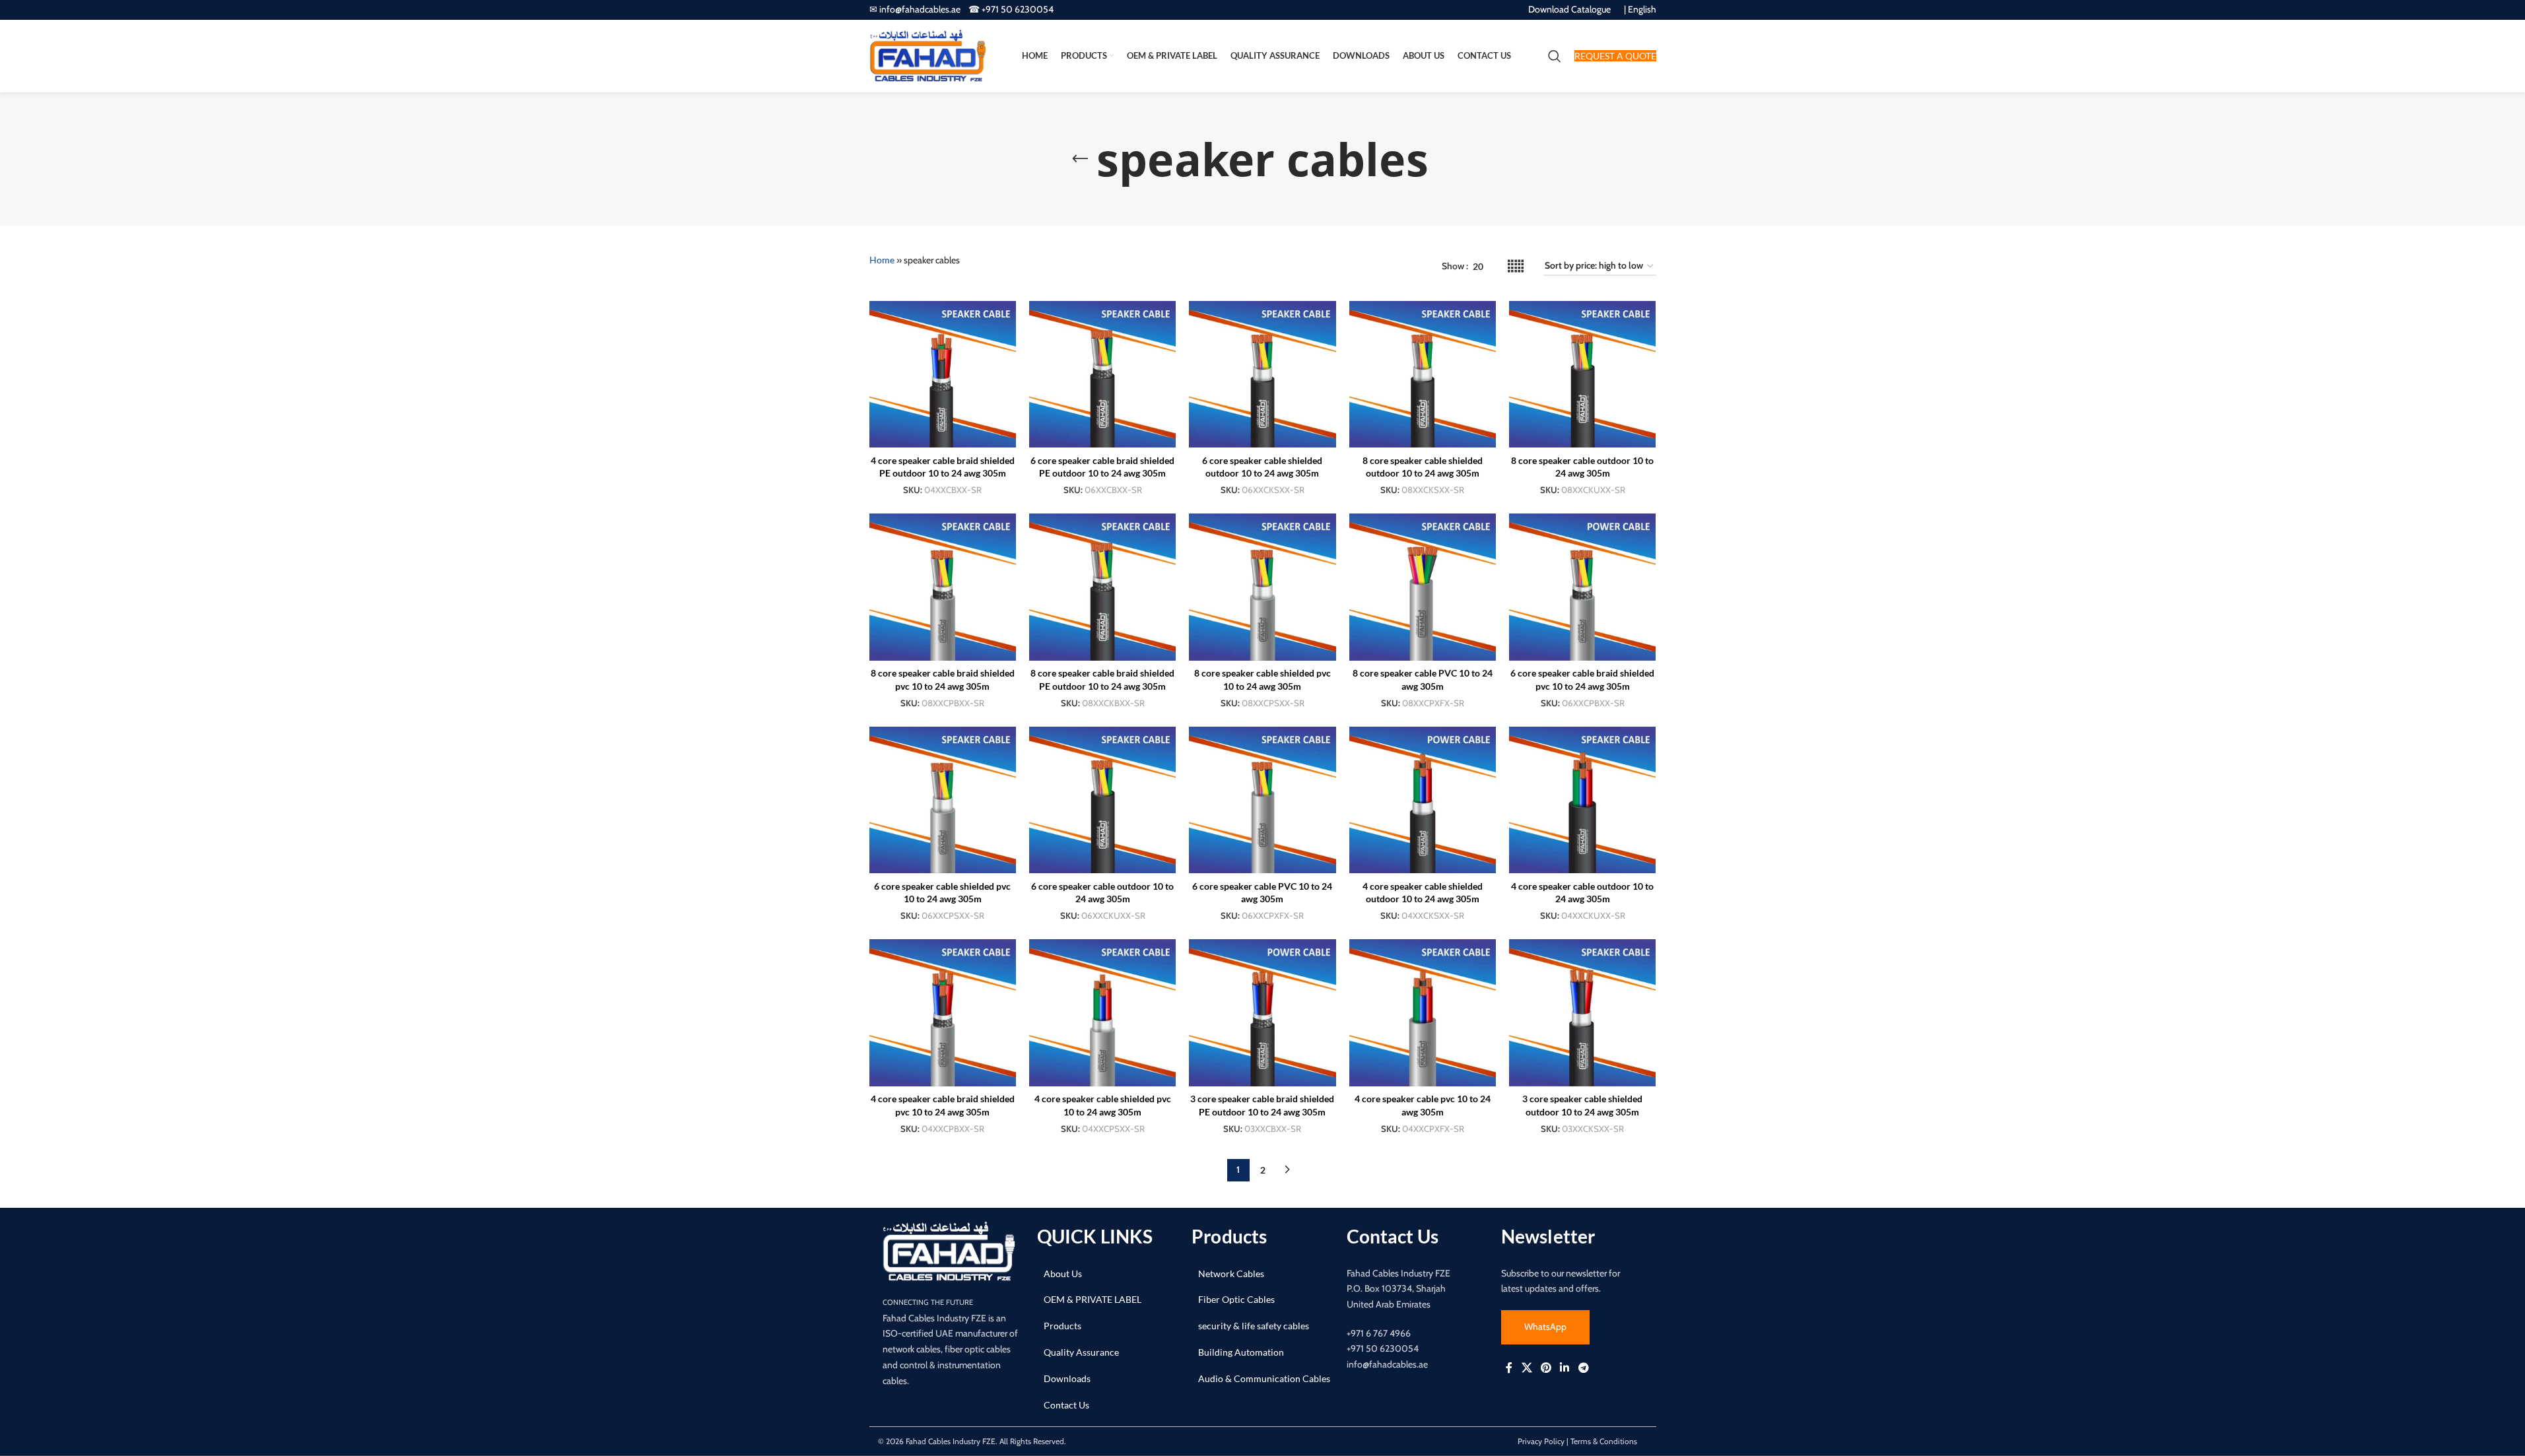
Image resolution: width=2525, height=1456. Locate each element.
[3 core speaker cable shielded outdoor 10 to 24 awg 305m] (1582, 1012)
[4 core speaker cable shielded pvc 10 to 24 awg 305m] (1102, 1012)
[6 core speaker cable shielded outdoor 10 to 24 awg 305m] (1262, 374)
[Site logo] (927, 55)
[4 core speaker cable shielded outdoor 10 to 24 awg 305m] (1423, 800)
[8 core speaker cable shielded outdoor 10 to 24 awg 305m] (1423, 374)
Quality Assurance (1081, 1352)
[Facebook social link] (1509, 1368)
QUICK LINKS (1095, 1236)
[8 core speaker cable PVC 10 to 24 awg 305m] (1423, 587)
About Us (1063, 1274)
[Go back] (1080, 159)
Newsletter (1548, 1236)
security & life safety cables (1254, 1326)
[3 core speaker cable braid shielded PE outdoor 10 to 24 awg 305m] (1262, 1012)
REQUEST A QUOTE (1615, 56)
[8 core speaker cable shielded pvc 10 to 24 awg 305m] (1262, 587)
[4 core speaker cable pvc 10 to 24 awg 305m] (1423, 1012)
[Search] (1555, 56)
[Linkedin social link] (1565, 1368)
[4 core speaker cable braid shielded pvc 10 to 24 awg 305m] (943, 1012)
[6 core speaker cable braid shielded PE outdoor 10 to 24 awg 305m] (1102, 374)
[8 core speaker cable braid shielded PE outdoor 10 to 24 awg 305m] (1102, 587)
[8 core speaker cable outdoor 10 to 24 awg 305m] (1582, 374)
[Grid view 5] (1516, 266)
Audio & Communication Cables (1264, 1378)
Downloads (1067, 1378)
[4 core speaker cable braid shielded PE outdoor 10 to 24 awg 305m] (943, 374)
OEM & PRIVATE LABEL (1093, 1299)
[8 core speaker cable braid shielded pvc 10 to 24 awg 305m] (943, 587)
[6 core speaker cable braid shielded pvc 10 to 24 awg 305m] (1582, 587)
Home (882, 260)
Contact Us (1066, 1405)
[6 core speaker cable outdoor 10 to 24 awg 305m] (1102, 800)
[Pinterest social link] (1546, 1368)
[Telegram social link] (1583, 1368)
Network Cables (1231, 1274)
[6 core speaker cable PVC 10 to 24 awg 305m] (1262, 800)
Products (1062, 1326)
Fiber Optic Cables (1236, 1299)
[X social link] (1527, 1368)
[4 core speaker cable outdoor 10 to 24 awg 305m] (1582, 800)
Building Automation (1241, 1352)
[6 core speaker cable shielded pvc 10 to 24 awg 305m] (943, 800)
